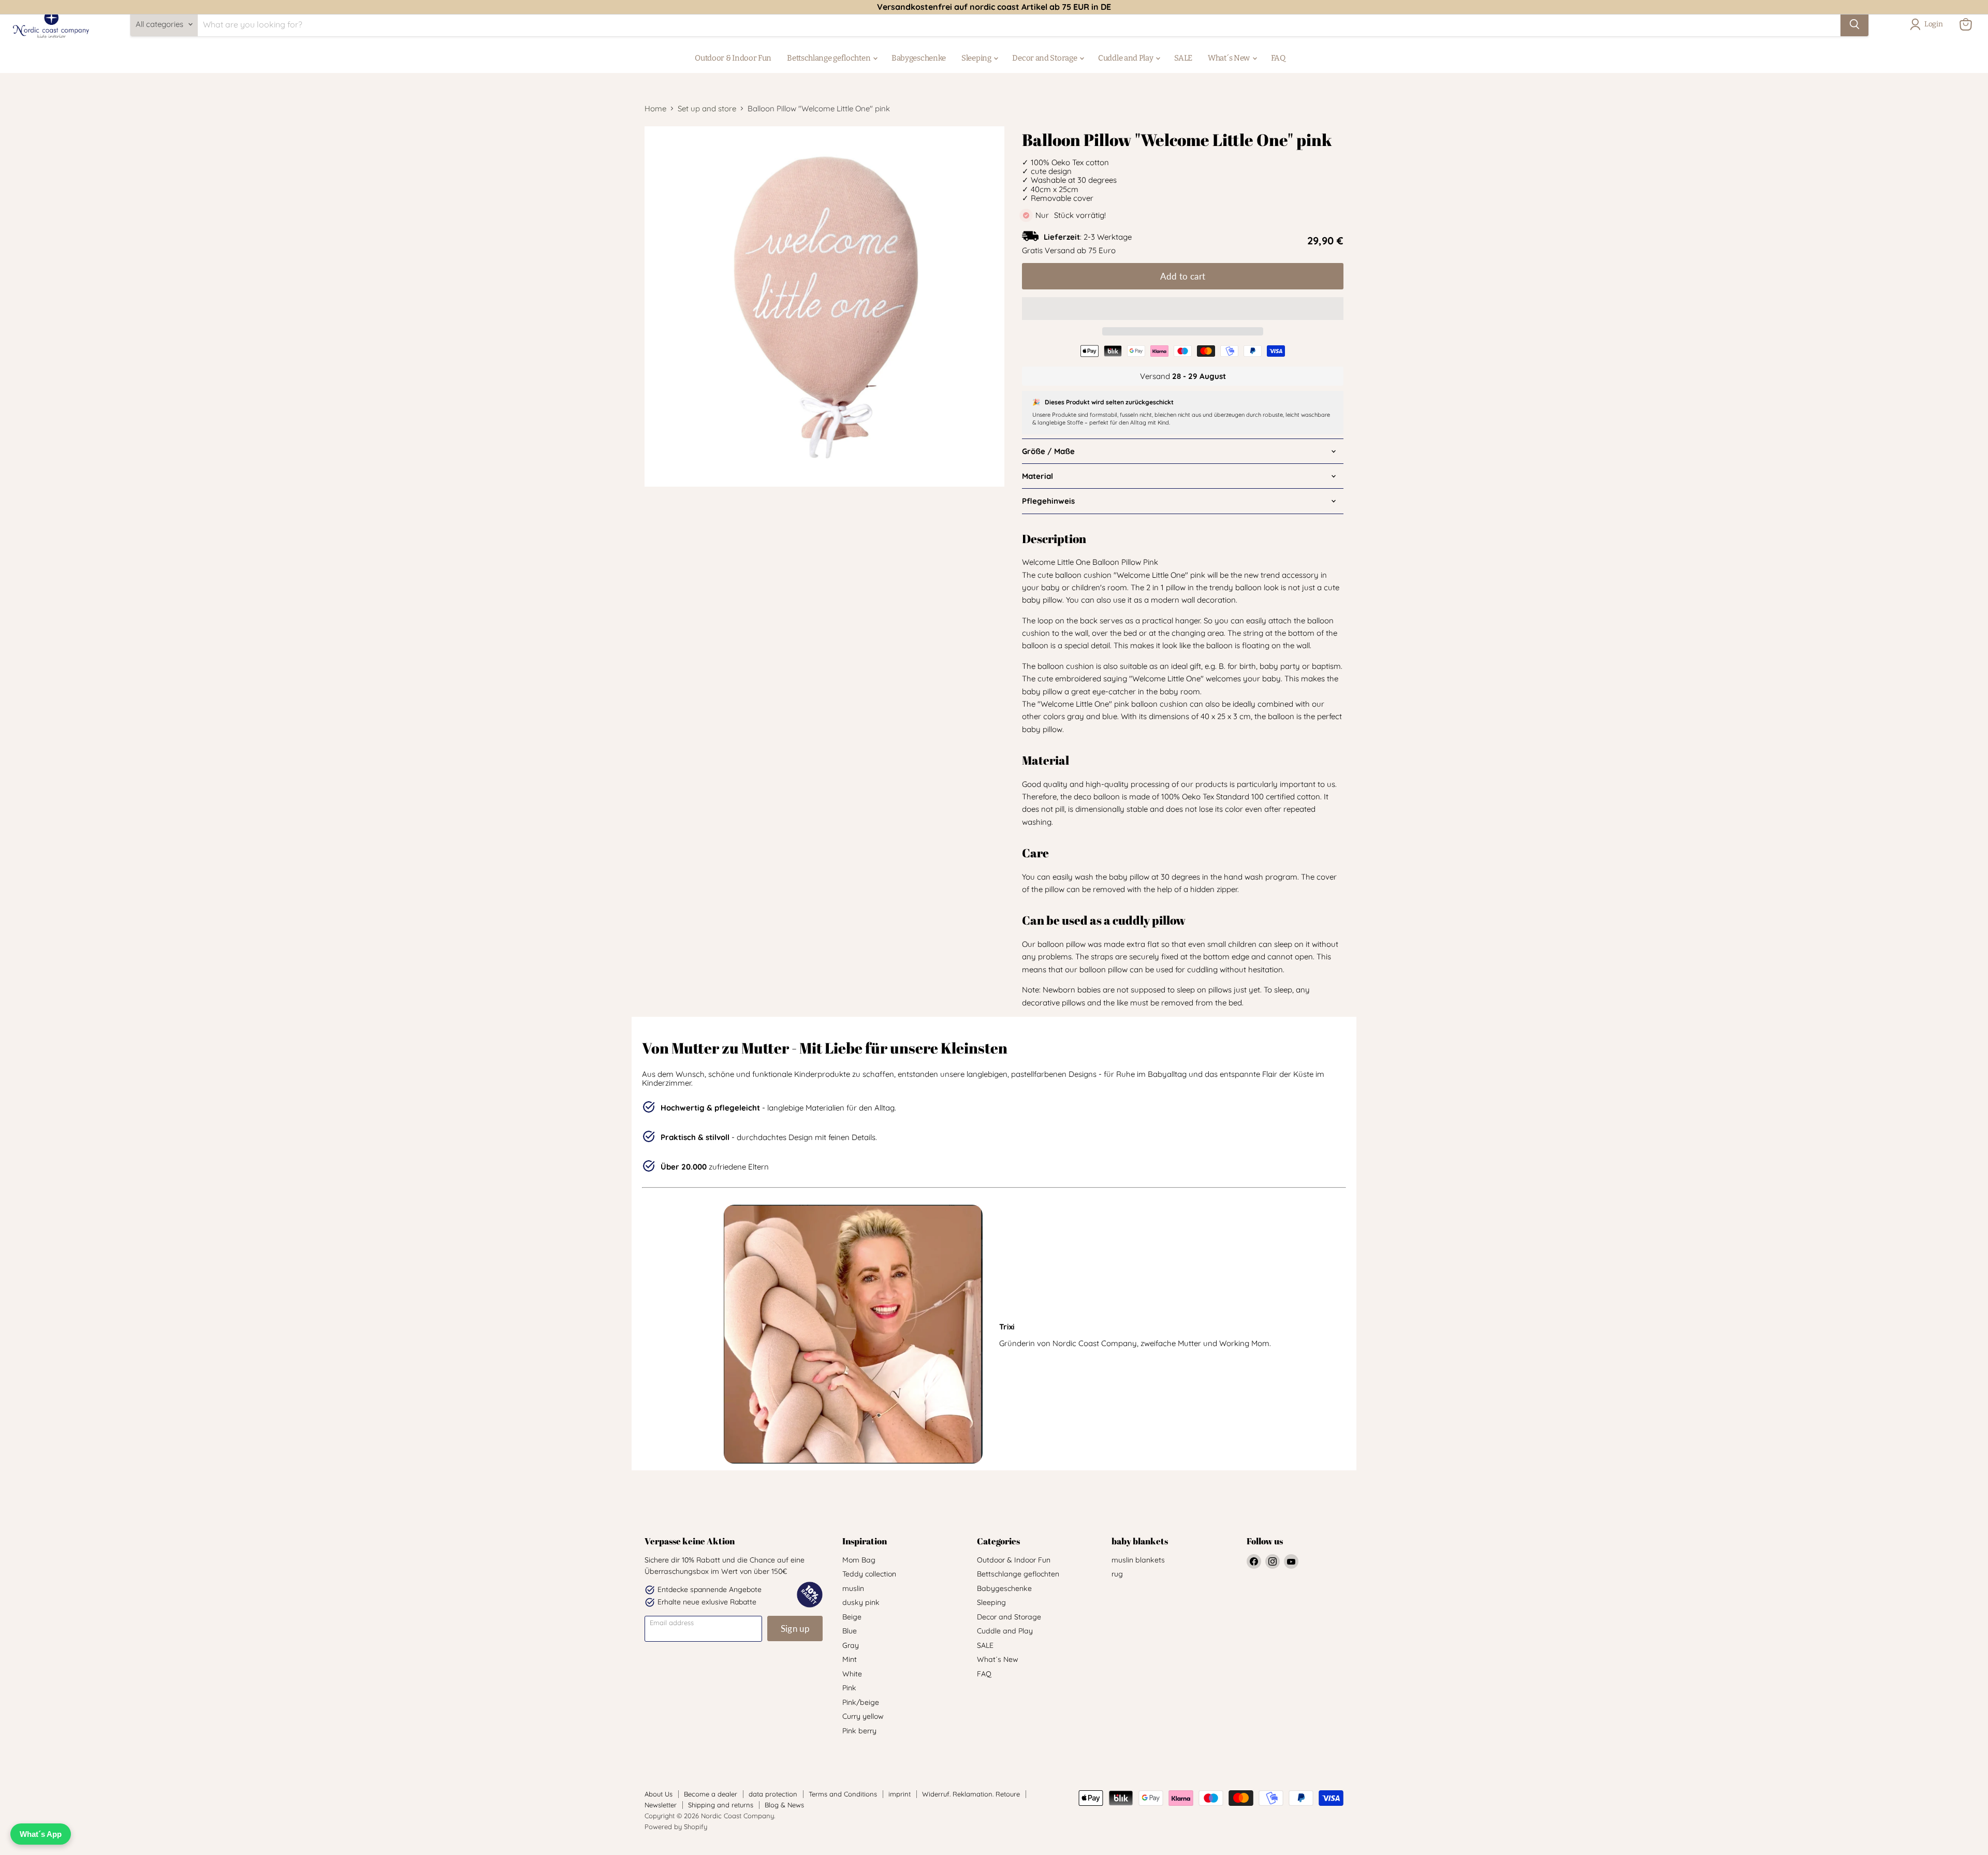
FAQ (1278, 58)
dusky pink (861, 1602)
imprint (900, 1794)
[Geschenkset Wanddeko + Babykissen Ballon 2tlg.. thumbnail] (664, 516)
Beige (852, 1617)
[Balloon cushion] (708, 560)
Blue (850, 1631)
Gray (851, 1645)
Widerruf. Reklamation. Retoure (971, 1794)
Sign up (795, 1628)
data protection (773, 1794)
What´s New (1230, 58)
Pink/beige (861, 1702)
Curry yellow (863, 1716)
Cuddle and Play (1126, 58)
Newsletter (661, 1805)
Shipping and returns (721, 1805)
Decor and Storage (1045, 58)
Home (655, 108)
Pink (849, 1688)
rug (1117, 1574)
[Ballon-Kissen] (752, 516)
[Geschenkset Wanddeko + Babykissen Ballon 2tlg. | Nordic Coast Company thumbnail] (884, 516)
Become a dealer (711, 1794)
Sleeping (977, 58)
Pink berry (859, 1731)
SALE (1183, 58)
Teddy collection (869, 1574)
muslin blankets (1138, 1560)
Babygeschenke (919, 58)
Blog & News (784, 1805)
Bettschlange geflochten (829, 58)
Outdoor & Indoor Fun (733, 58)
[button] (1183, 309)
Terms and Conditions (843, 1794)
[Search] (1854, 24)
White (852, 1674)
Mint (850, 1659)
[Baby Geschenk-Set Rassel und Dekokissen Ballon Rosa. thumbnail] (708, 516)
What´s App (41, 1834)
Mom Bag (859, 1560)
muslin (853, 1588)
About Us (659, 1794)
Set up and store (707, 108)
